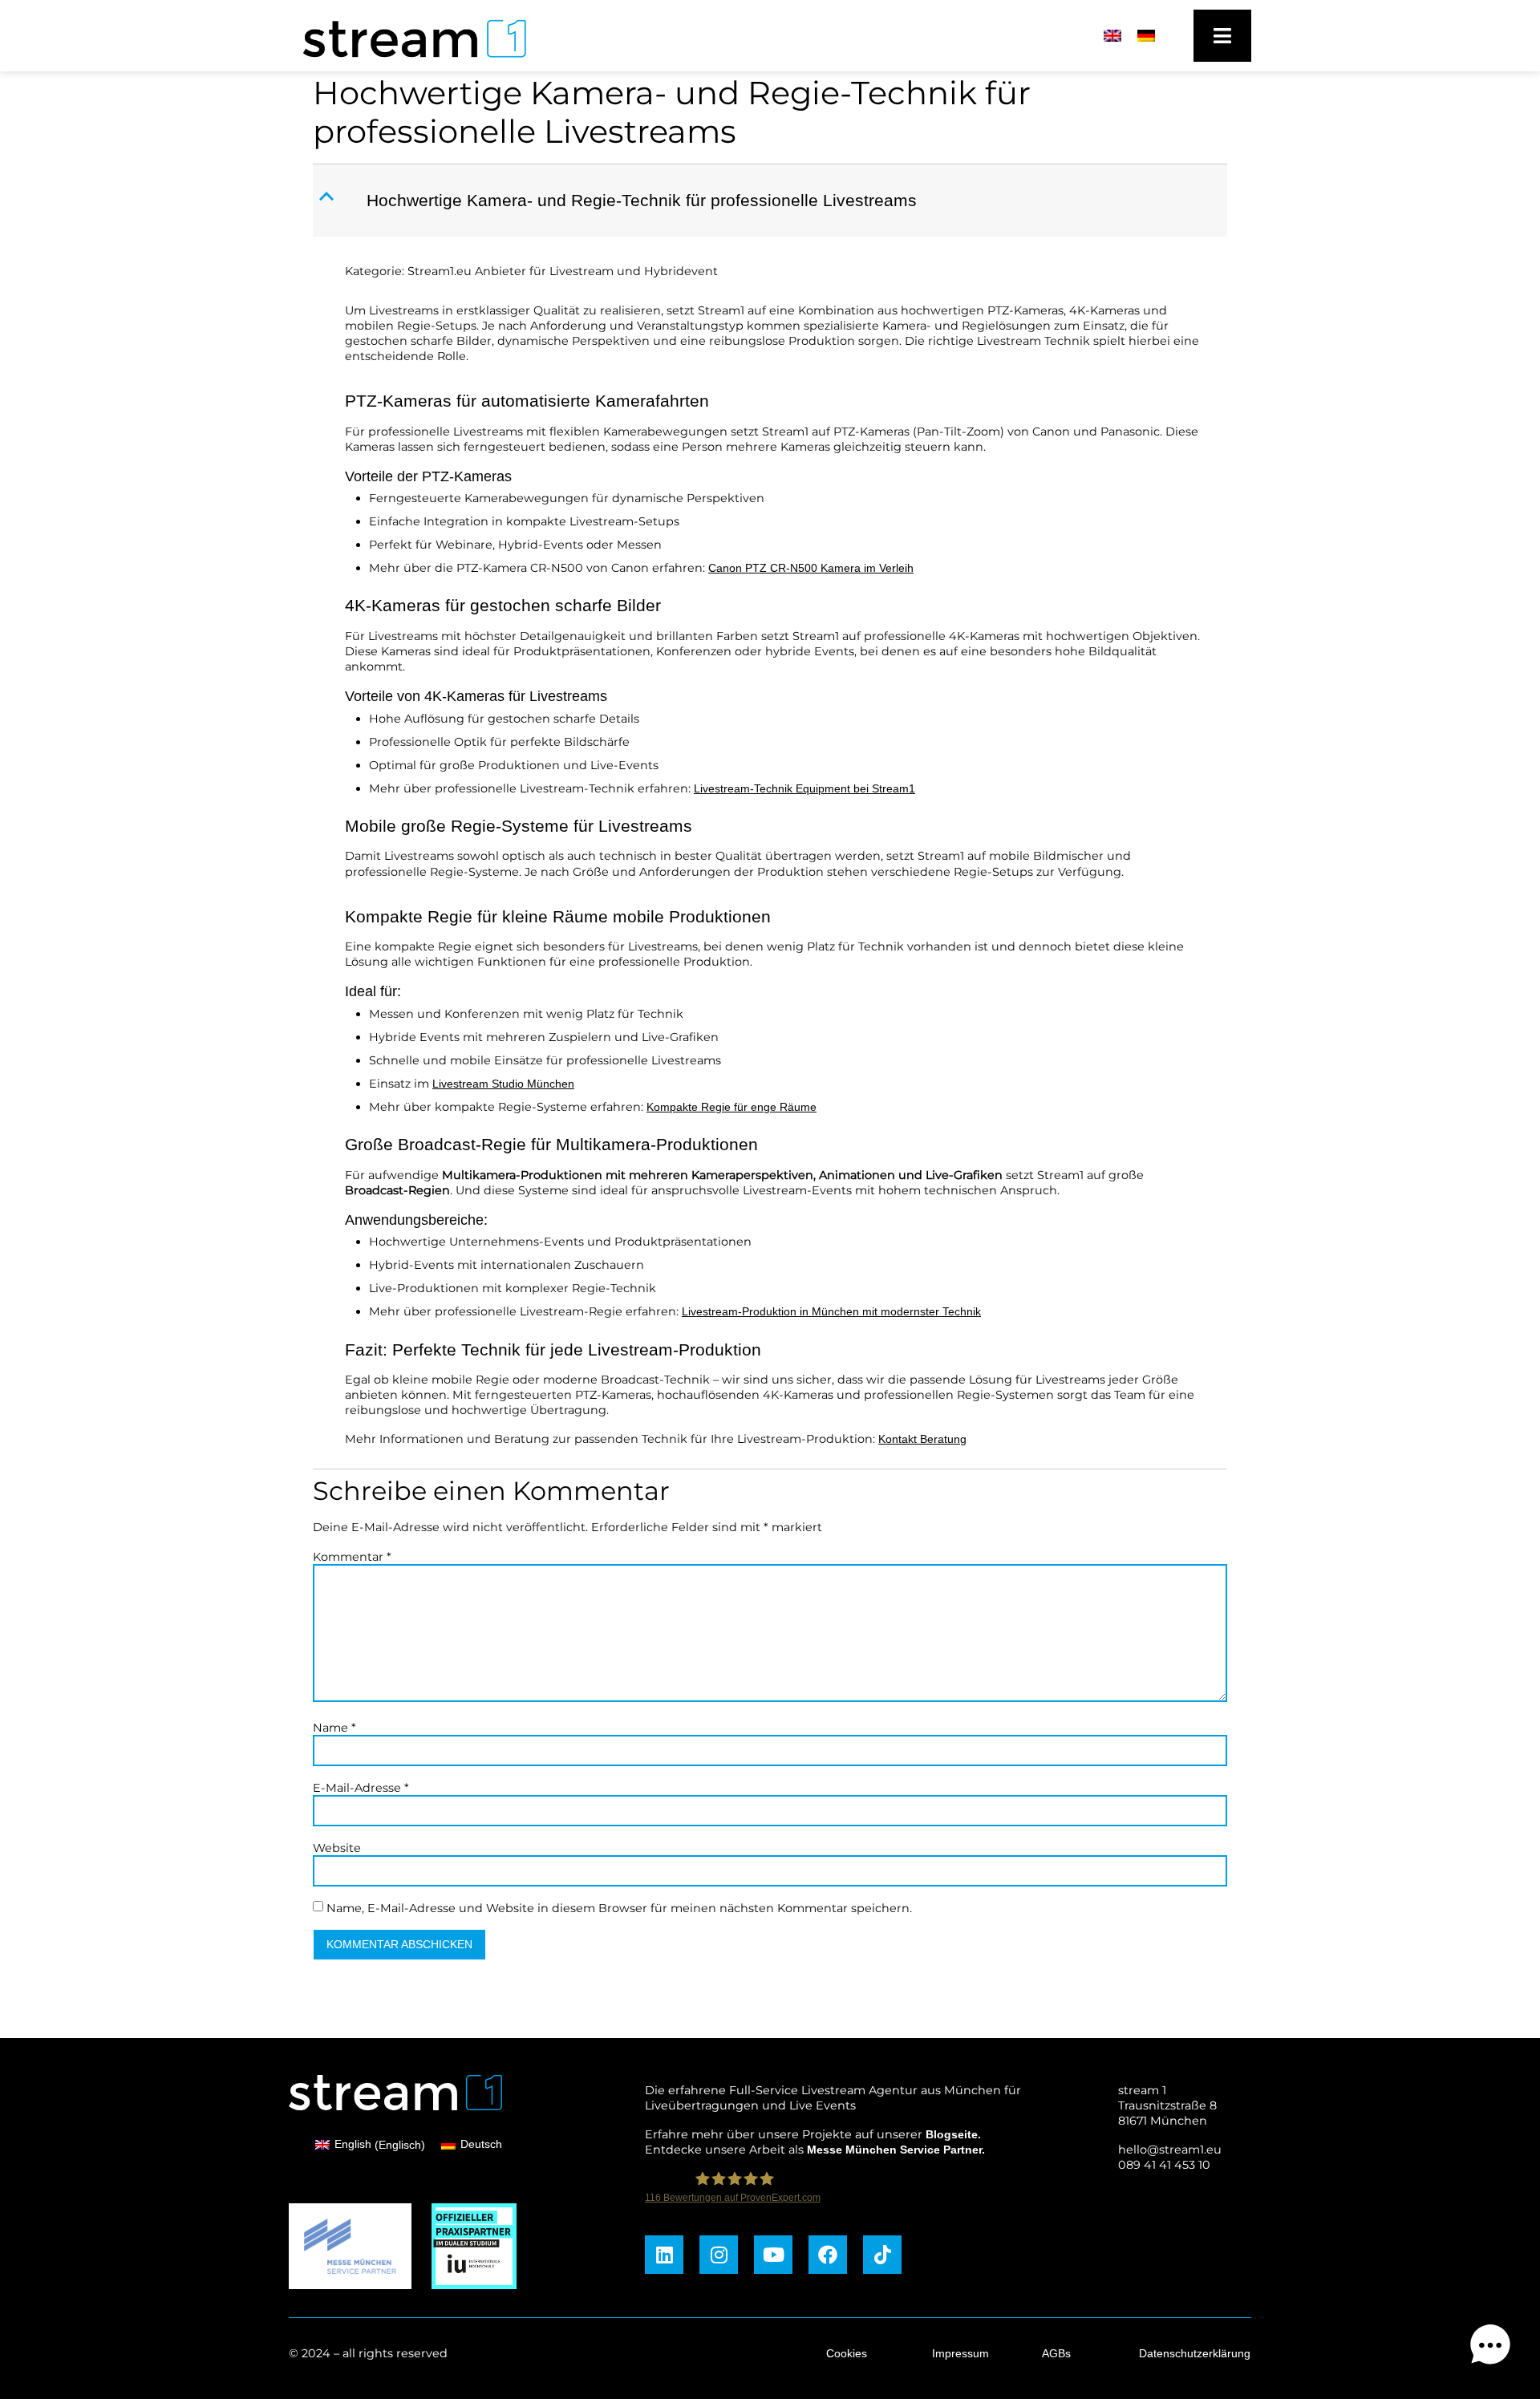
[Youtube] (773, 2255)
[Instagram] (719, 2255)
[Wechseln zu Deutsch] (1146, 36)
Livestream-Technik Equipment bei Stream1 (804, 788)
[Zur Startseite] (407, 62)
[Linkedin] (664, 2255)
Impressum (960, 2353)
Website (337, 1848)
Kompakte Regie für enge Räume (731, 1107)
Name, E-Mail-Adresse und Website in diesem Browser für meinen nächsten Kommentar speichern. (619, 1908)
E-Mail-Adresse (361, 1788)
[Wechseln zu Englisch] (1112, 36)
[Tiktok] (882, 2255)
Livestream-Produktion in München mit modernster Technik (831, 1311)
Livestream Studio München (503, 1084)
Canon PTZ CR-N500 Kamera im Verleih (811, 568)
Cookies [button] (847, 2353)
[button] (772, 201)
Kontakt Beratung (922, 1439)
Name (334, 1728)
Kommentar (352, 1557)
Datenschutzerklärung (1195, 2353)
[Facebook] (828, 2255)
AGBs (1056, 2353)
